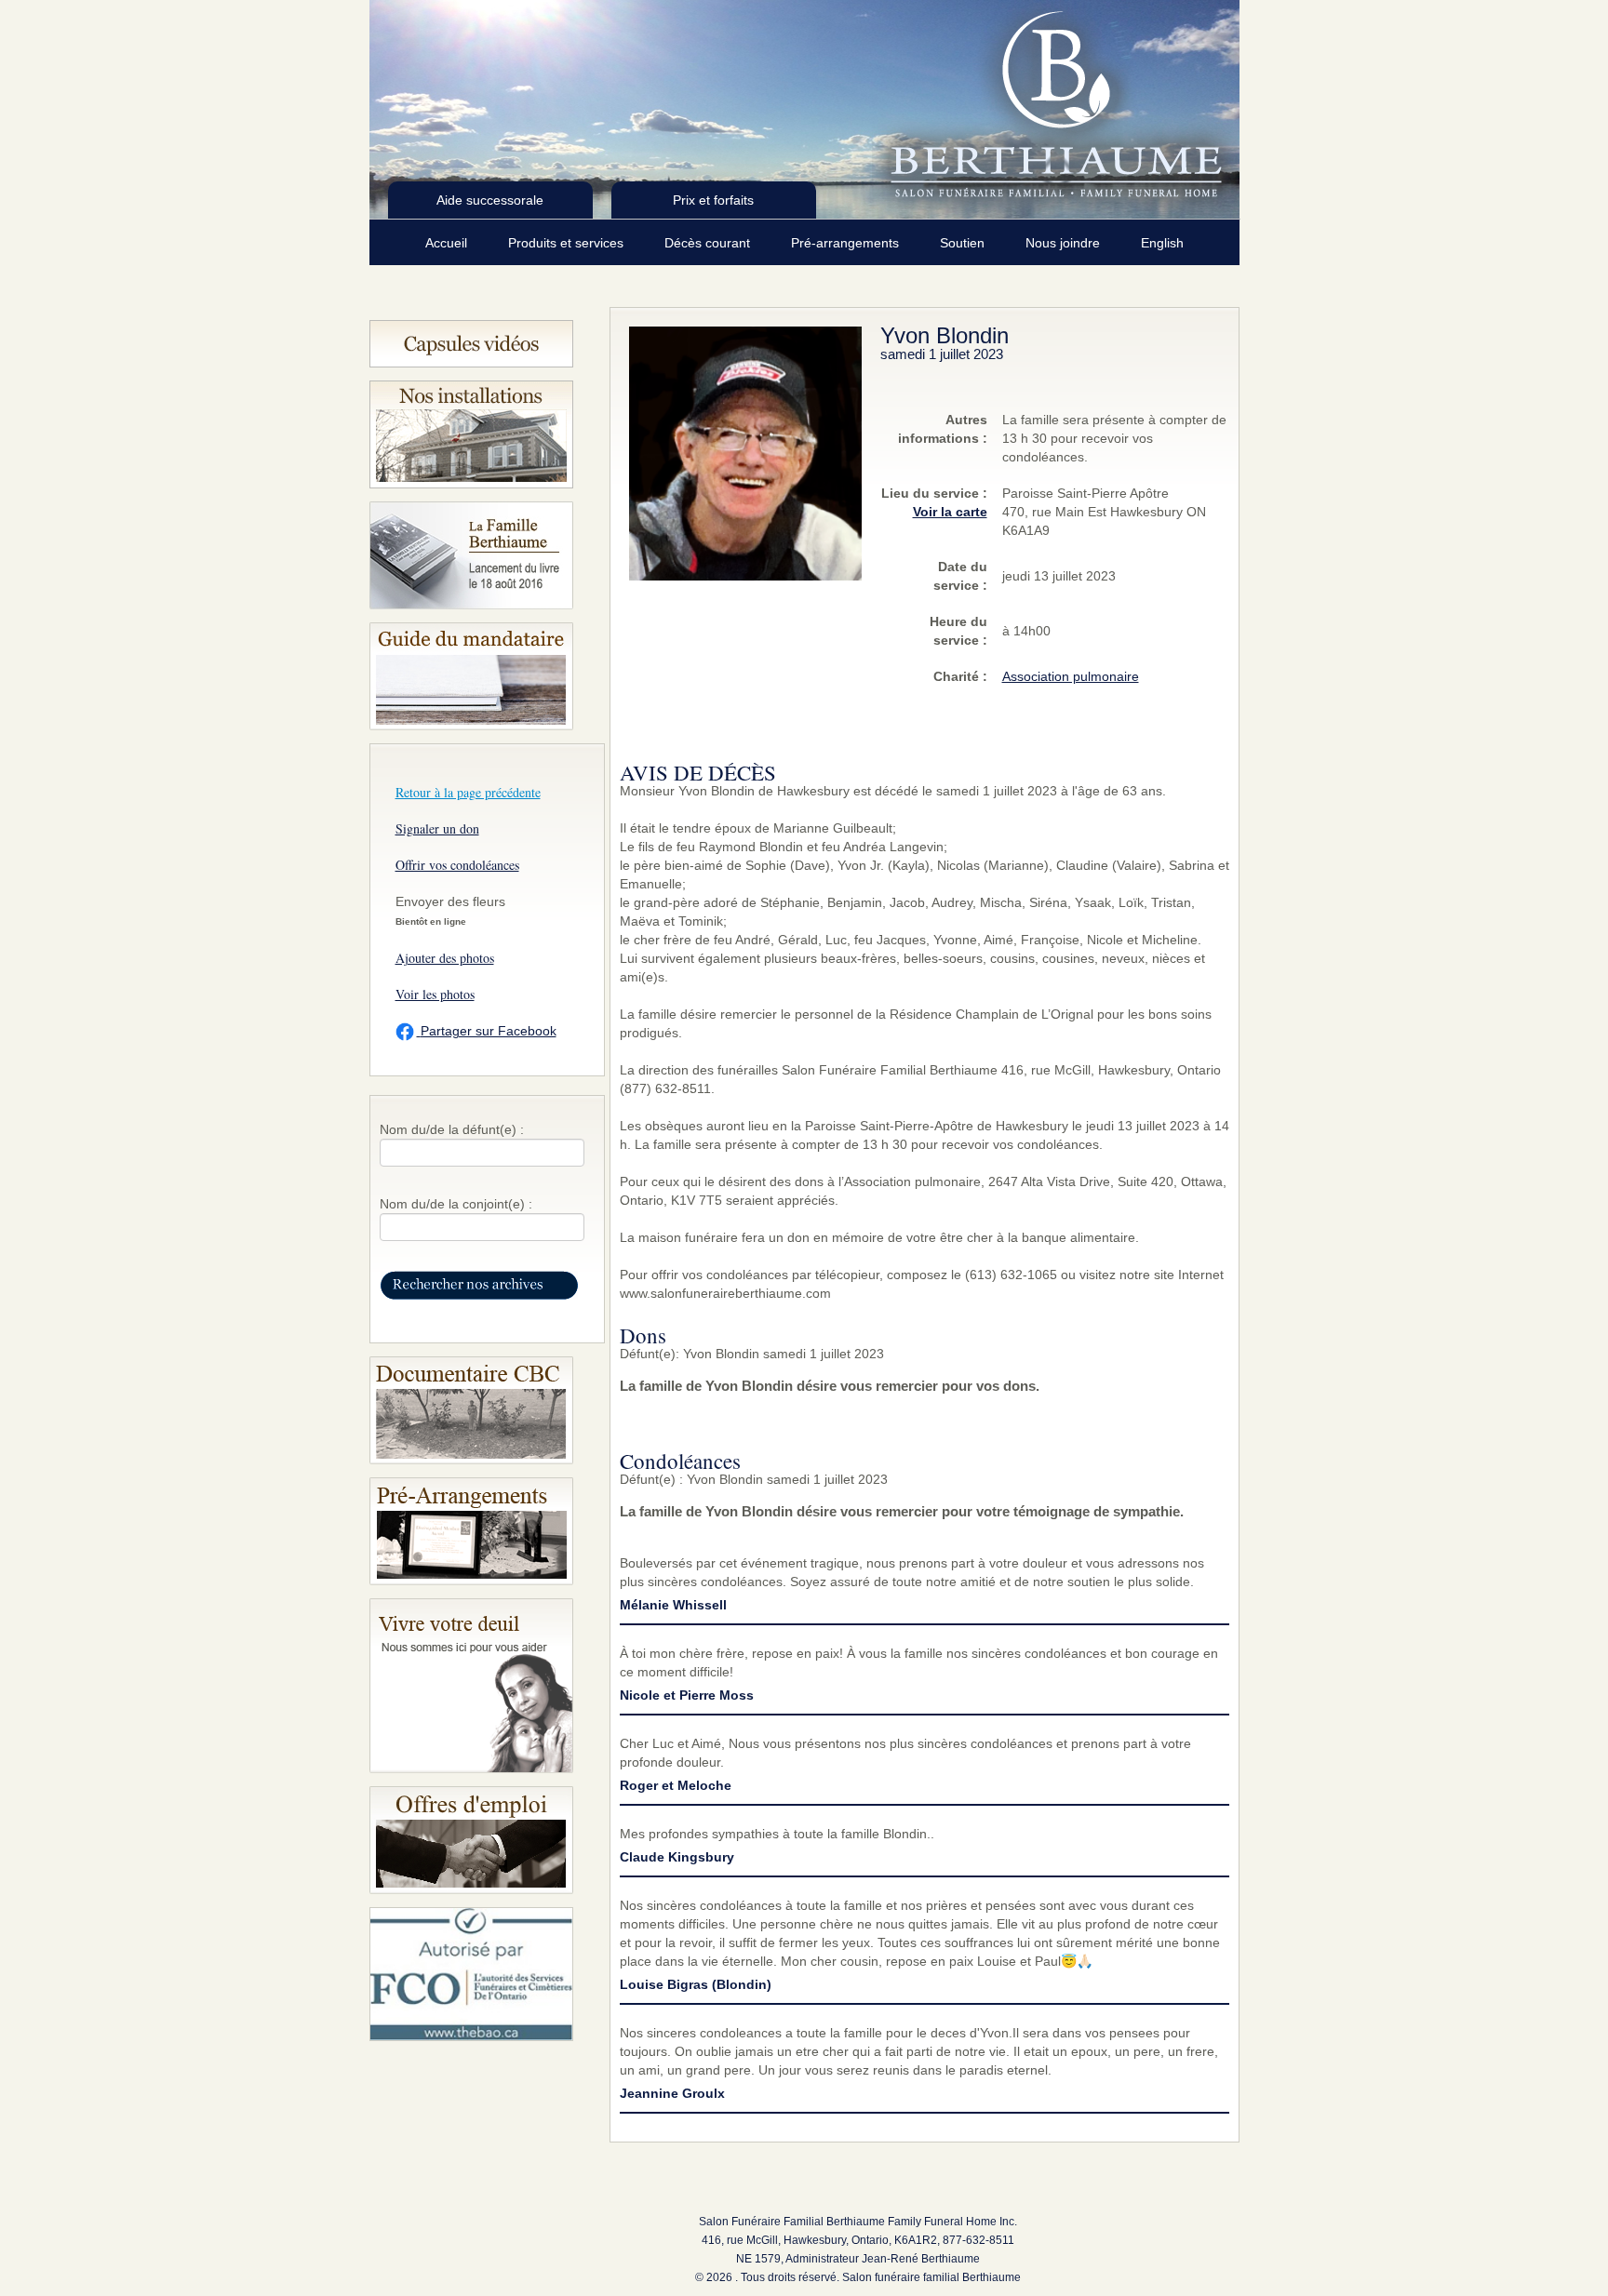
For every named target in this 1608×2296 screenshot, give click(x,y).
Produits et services (568, 243)
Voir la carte (950, 512)
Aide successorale (490, 200)
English (1162, 243)
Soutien (964, 243)
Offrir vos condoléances (457, 865)
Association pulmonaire (1071, 676)
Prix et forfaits (713, 200)
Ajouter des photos (445, 958)
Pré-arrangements (847, 243)
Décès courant (709, 243)
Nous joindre (1065, 243)
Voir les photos (435, 994)
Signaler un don (437, 828)
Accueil (448, 243)
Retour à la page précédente (468, 792)
